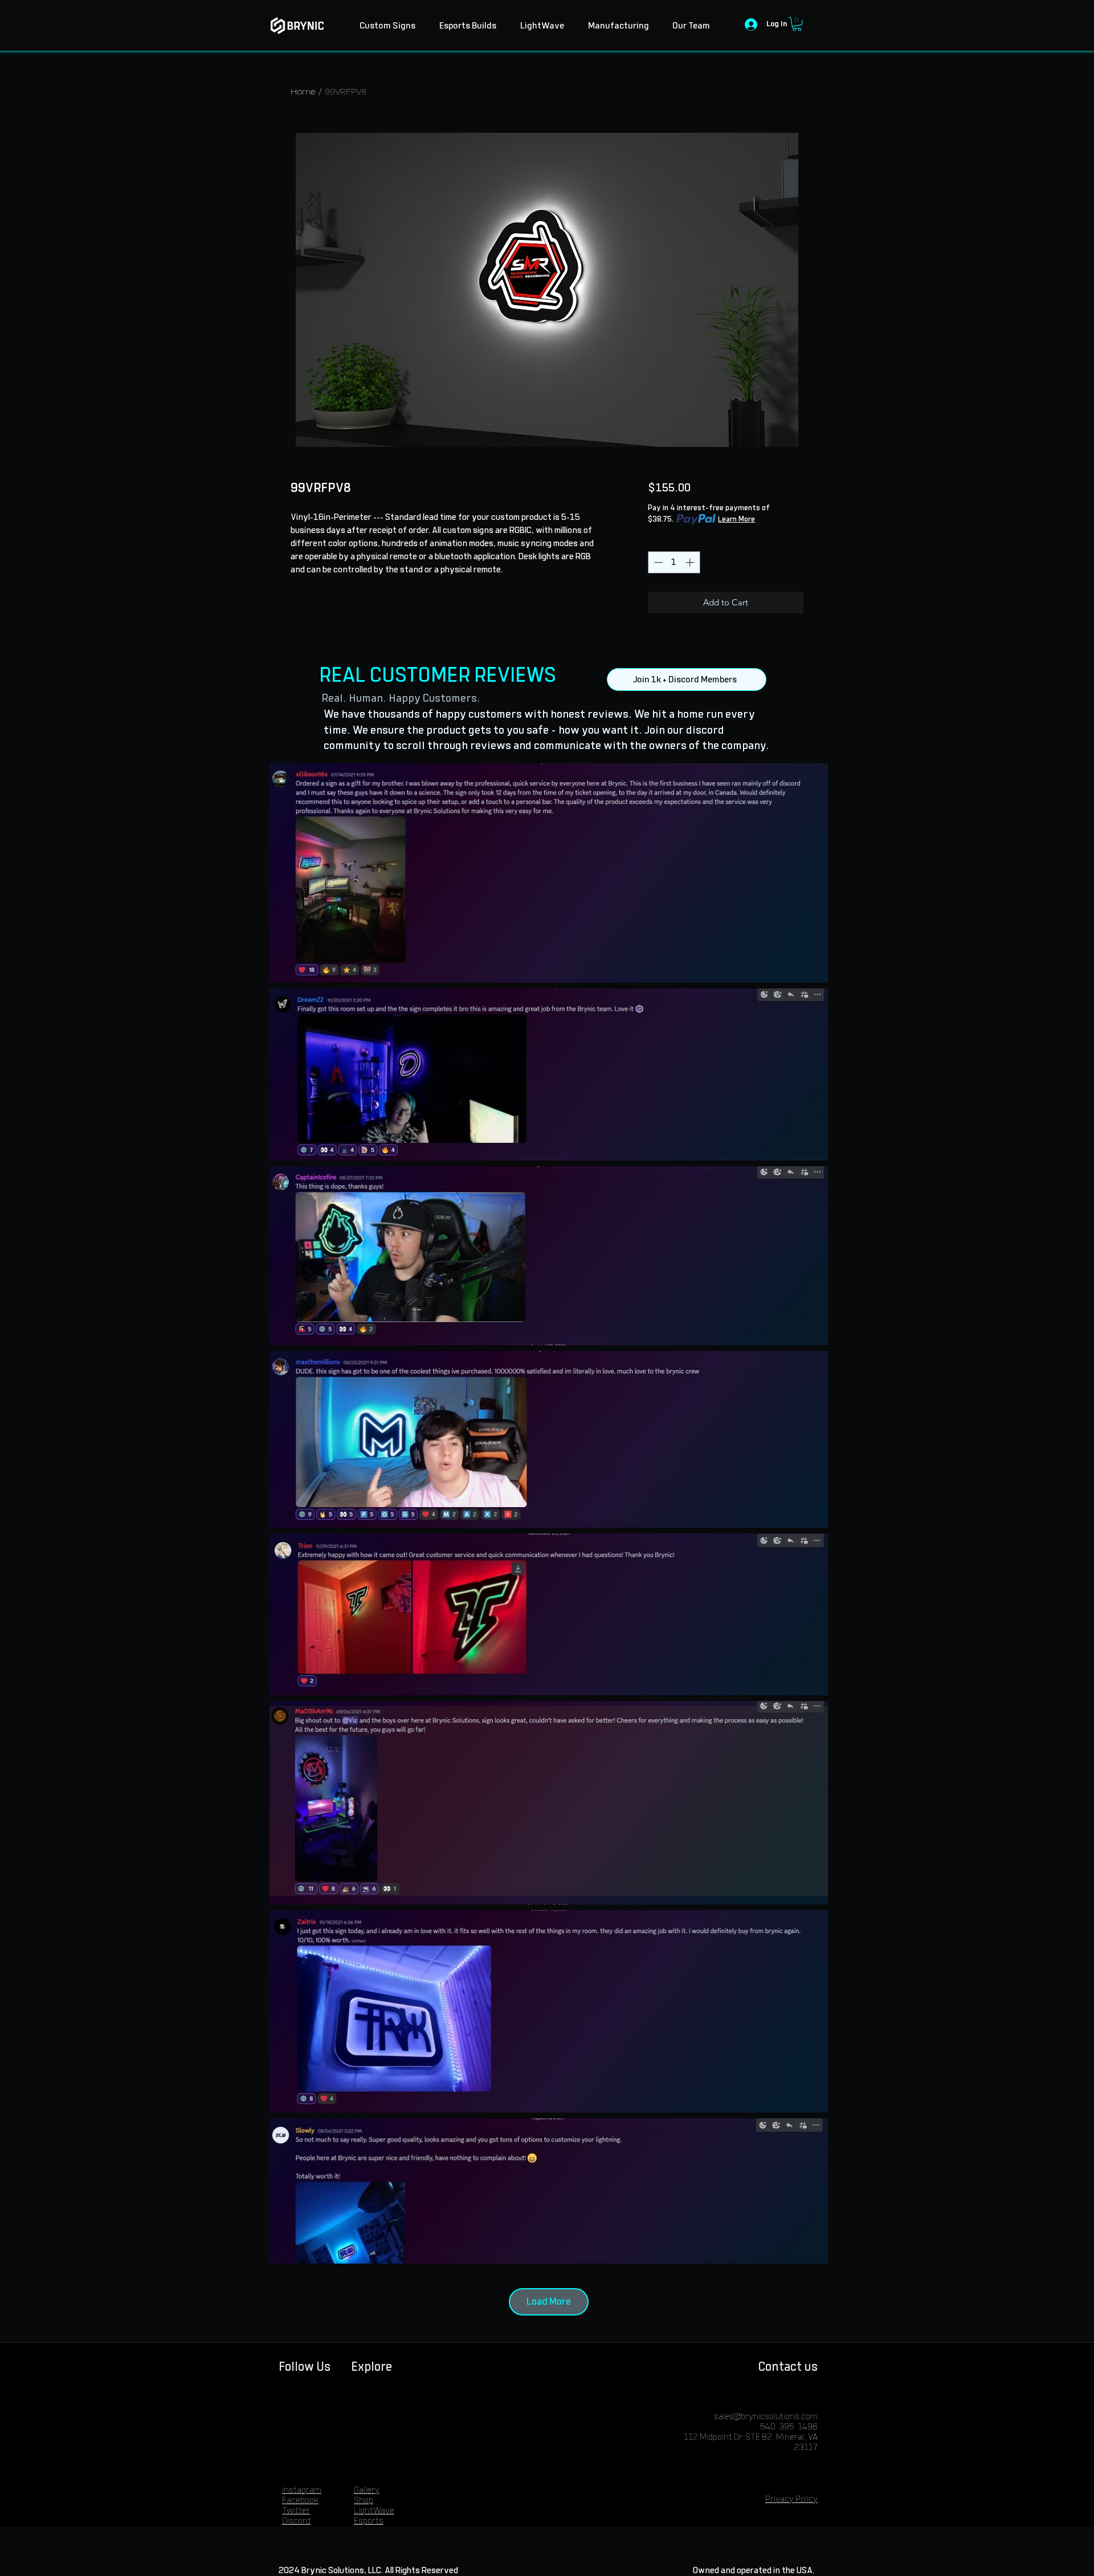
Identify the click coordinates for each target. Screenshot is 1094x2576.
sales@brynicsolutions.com (766, 2417)
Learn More (736, 519)
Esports (369, 2521)
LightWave (374, 2511)
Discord (296, 2521)
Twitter (296, 2511)
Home (303, 91)
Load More (549, 2302)
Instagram (302, 2490)
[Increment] (691, 562)
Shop (364, 2500)
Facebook (300, 2500)
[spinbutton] (674, 562)
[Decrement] (657, 562)
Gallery (367, 2490)
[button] (797, 24)
